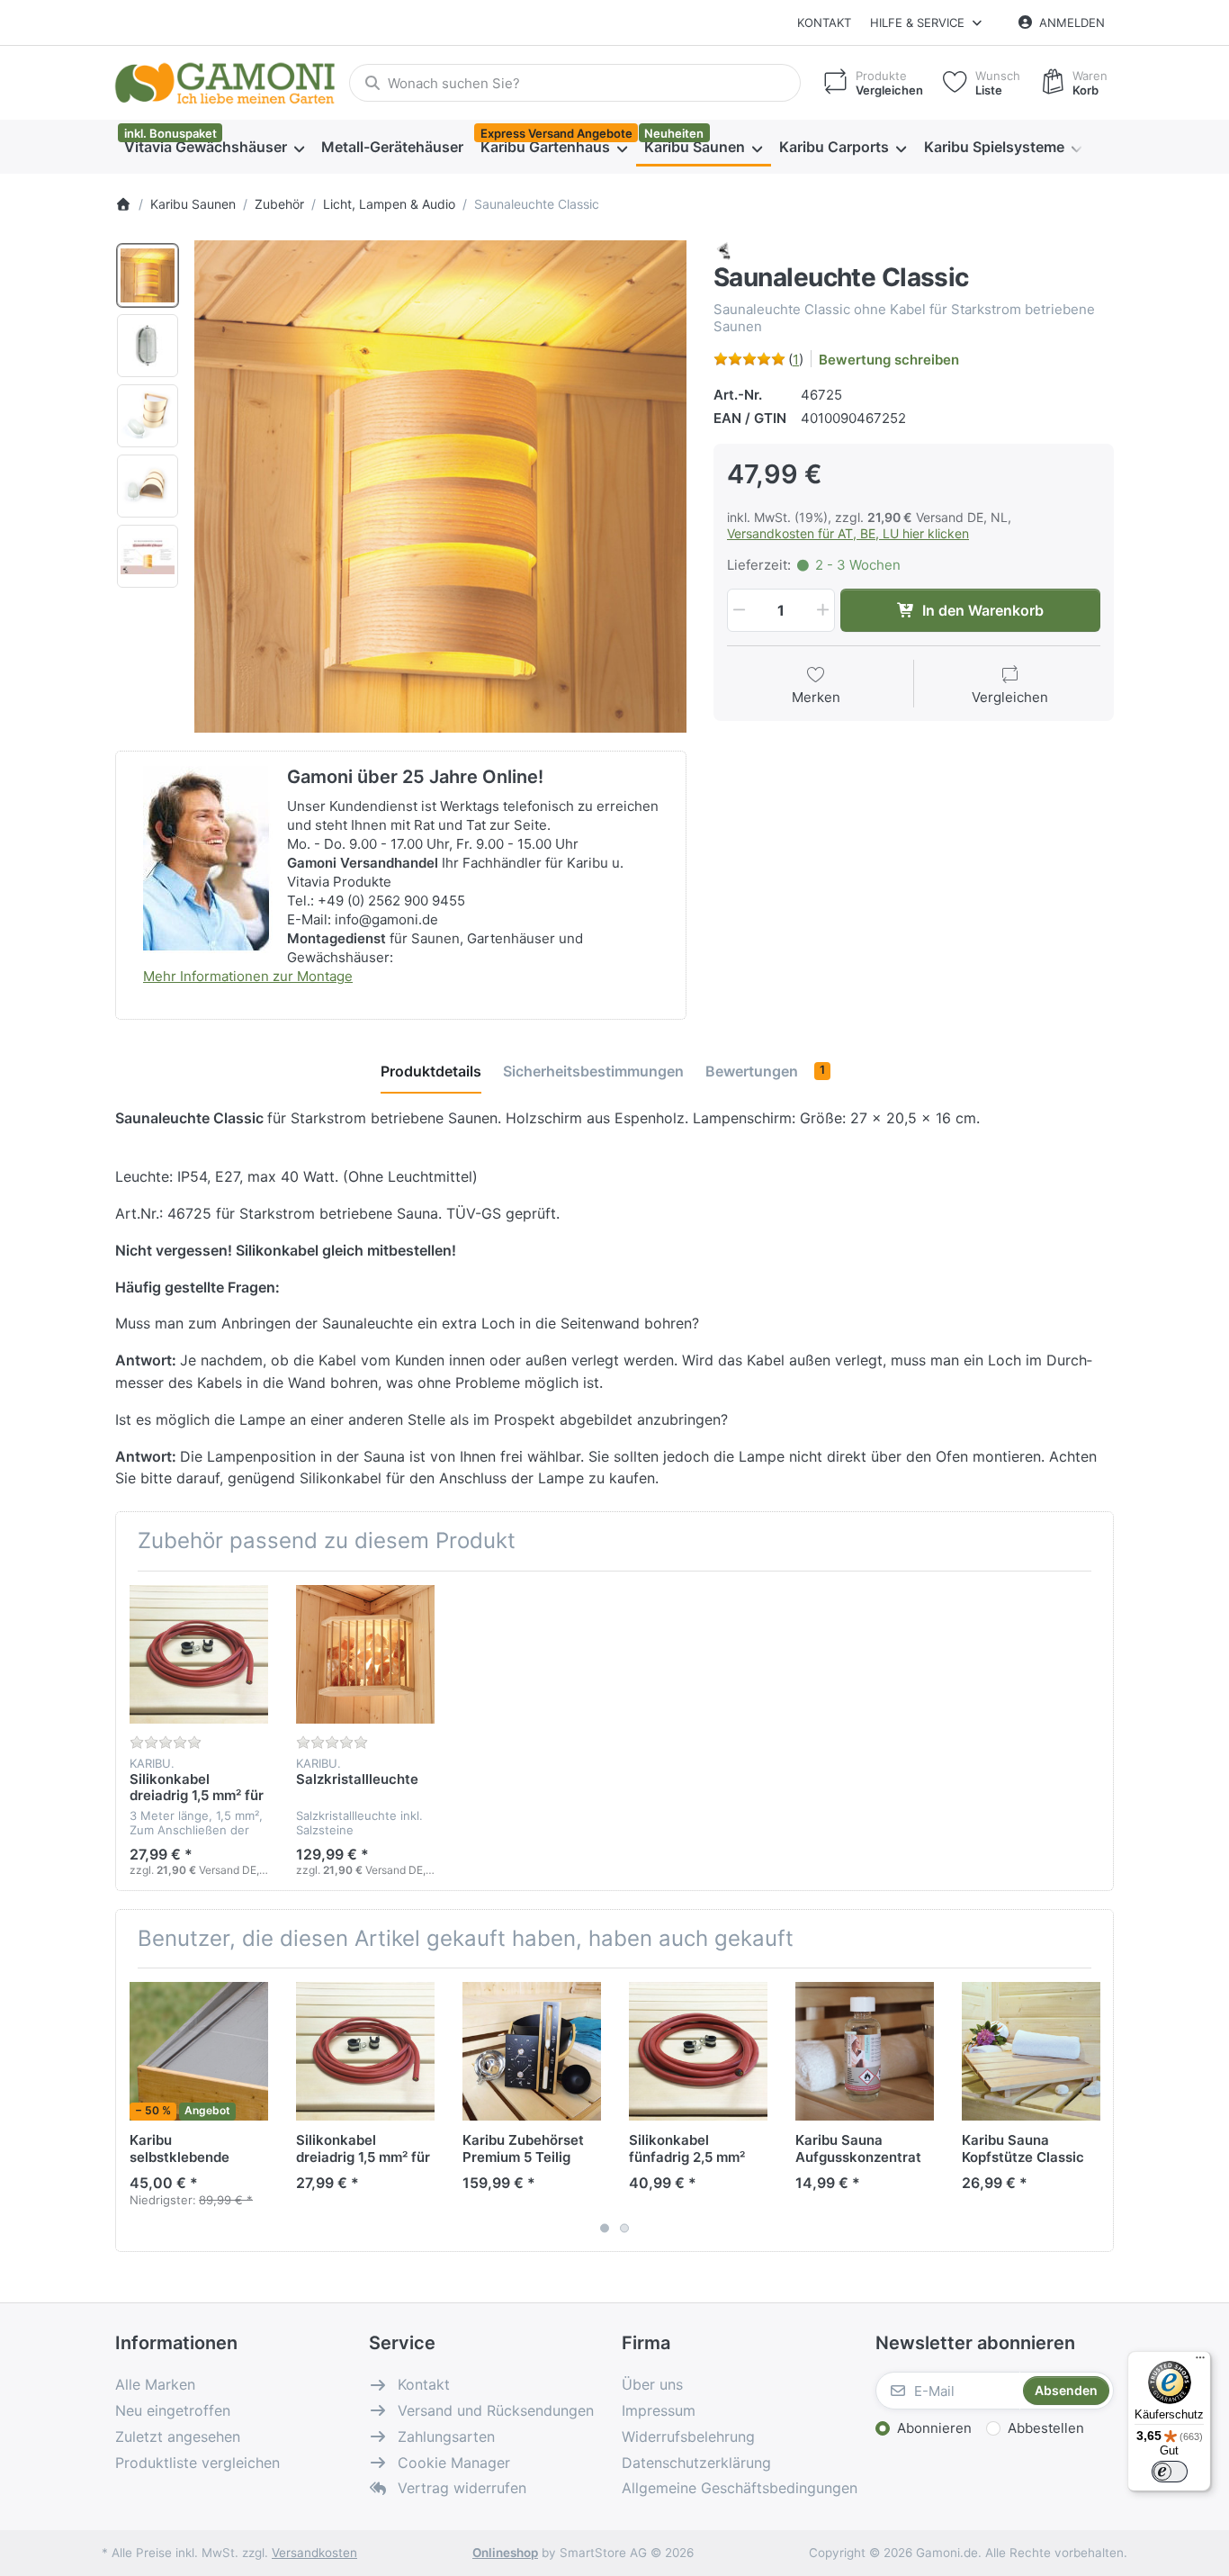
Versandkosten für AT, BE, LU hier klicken (848, 533)
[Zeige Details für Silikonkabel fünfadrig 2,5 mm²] (698, 2051)
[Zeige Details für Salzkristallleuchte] (365, 1654)
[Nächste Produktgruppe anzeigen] (1093, 2110)
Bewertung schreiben (889, 360)
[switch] (1170, 2472)
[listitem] (440, 486)
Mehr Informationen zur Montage (248, 976)
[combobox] (575, 83)
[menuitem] (214, 148)
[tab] (431, 1071)
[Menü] (1200, 2362)
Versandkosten (314, 2553)
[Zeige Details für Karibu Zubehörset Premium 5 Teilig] (532, 2051)
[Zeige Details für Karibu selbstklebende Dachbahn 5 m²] (199, 2051)
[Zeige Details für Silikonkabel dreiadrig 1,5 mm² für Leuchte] (199, 1654)
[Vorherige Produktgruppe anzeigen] (136, 2110)
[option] (148, 275)
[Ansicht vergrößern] (440, 486)
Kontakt (824, 23)
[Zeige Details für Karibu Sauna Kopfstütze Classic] (1031, 2051)
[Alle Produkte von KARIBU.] (724, 250)
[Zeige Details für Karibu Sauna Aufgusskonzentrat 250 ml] (865, 2051)
